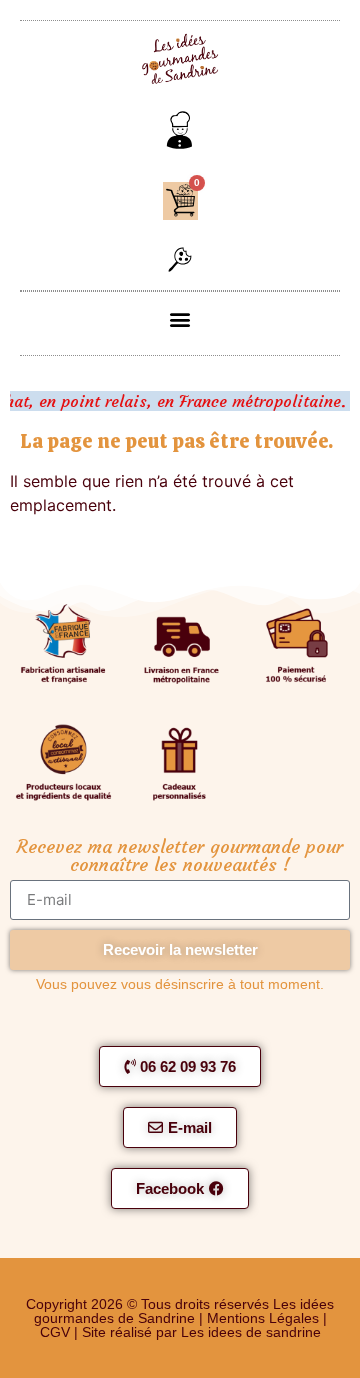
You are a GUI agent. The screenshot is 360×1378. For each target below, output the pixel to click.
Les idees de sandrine (251, 1332)
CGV (55, 1332)
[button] (180, 261)
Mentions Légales (265, 1318)
